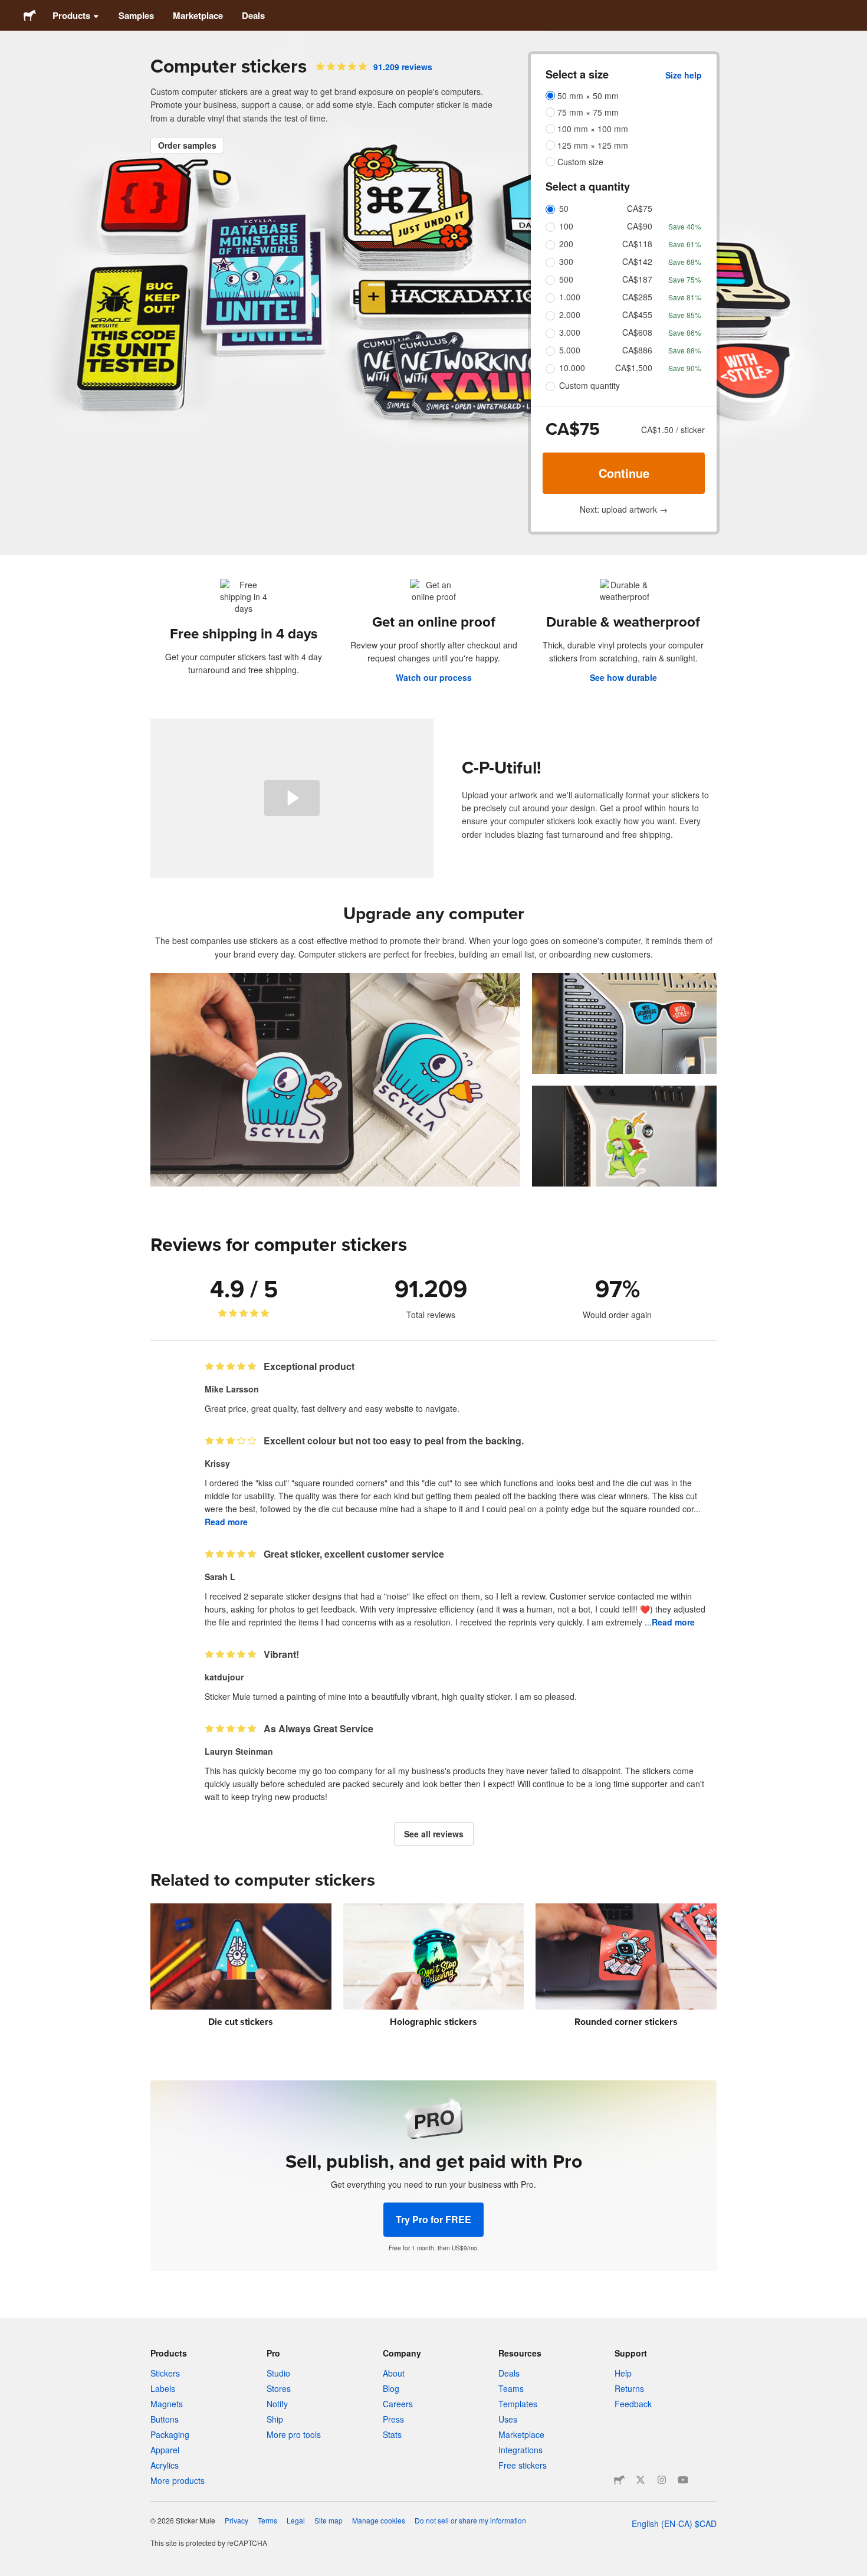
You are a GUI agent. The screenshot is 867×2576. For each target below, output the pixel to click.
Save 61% (685, 244)
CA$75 (640, 208)
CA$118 (637, 244)
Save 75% (685, 279)
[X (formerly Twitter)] (641, 2480)
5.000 (570, 350)
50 (564, 208)
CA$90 (640, 226)
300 (566, 261)
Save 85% (685, 315)
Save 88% (685, 350)
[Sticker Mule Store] (619, 2480)
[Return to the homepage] (30, 15)
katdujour (224, 1677)
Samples (136, 15)
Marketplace (198, 15)
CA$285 (637, 297)
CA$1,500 (634, 368)
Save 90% (685, 368)
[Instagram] (662, 2480)
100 (566, 226)
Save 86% (685, 332)
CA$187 (637, 279)
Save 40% (685, 226)
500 (566, 279)
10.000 (572, 368)
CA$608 (637, 332)
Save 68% (685, 262)
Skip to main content (9, 9)
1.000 (570, 297)
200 (566, 244)
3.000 (570, 332)
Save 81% (685, 297)
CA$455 (637, 314)
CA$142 (637, 261)
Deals (253, 15)
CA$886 (637, 350)
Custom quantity (590, 385)
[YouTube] (683, 2480)
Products (71, 15)
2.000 (570, 314)
